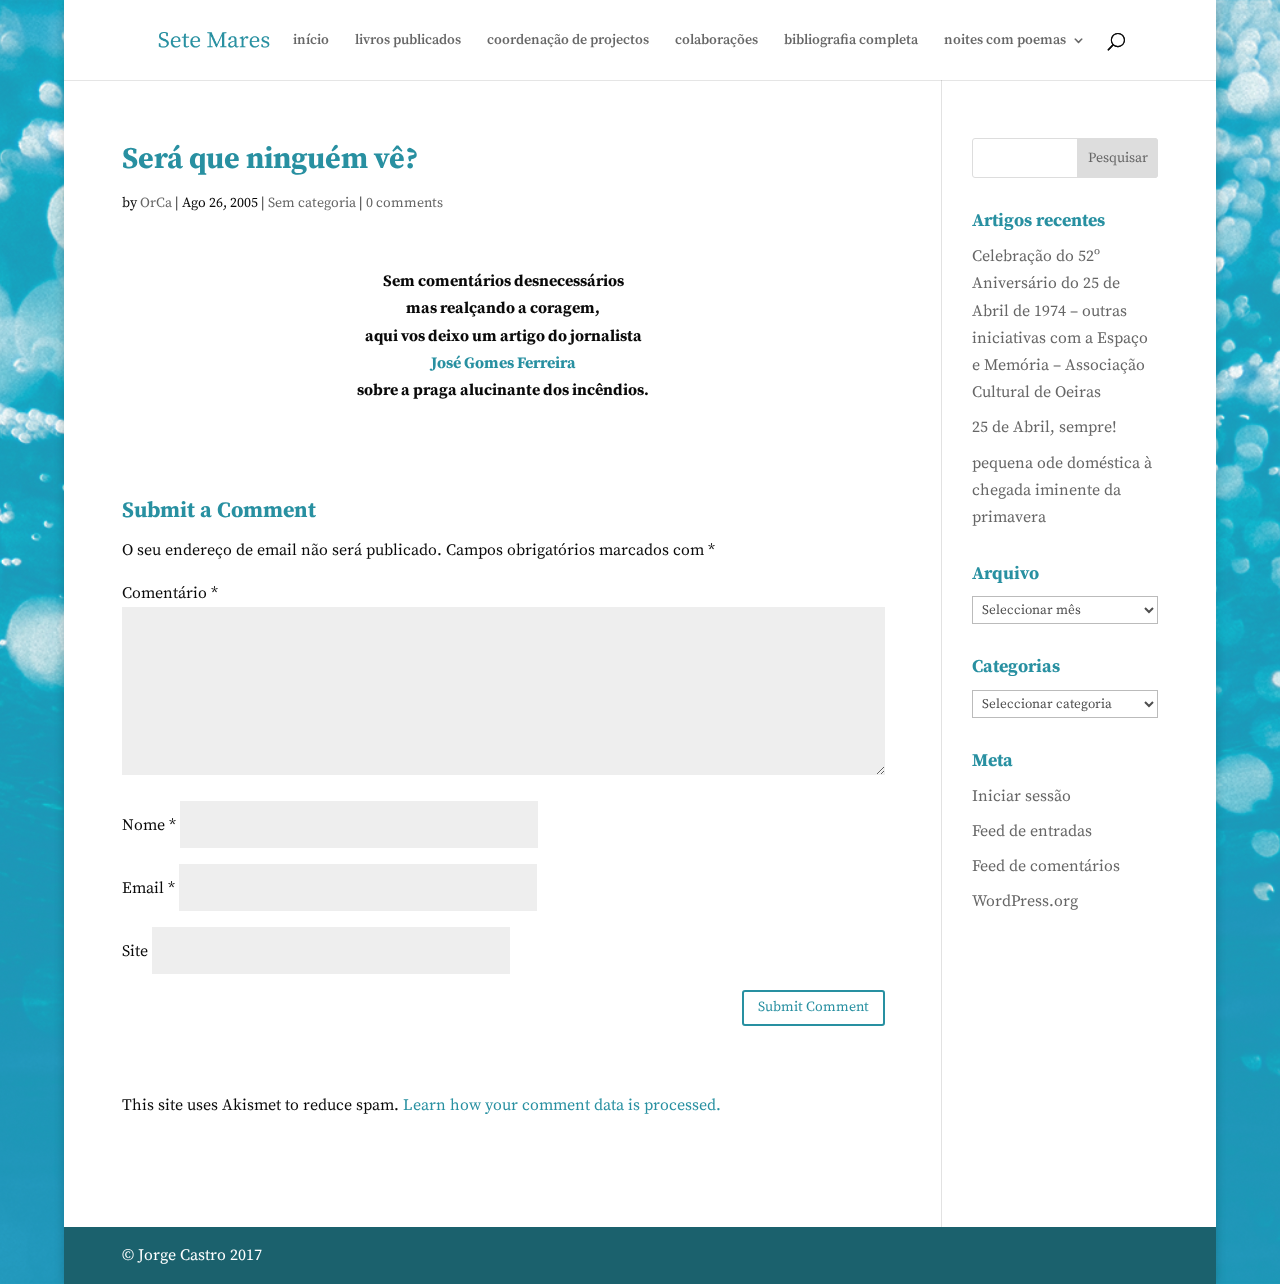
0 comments (404, 203)
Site (135, 951)
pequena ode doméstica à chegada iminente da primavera (1062, 490)
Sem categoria (312, 203)
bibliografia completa (851, 41)
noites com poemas (1005, 41)
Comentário (170, 593)
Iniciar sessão (1021, 796)
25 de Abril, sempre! (1044, 427)
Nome (149, 825)
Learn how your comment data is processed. (562, 1105)
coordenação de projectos (568, 41)
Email (148, 888)
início (311, 41)
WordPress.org (1025, 901)
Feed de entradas (1032, 831)
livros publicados (408, 41)
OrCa (156, 203)
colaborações (716, 41)
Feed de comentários (1046, 866)
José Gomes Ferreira (503, 363)
